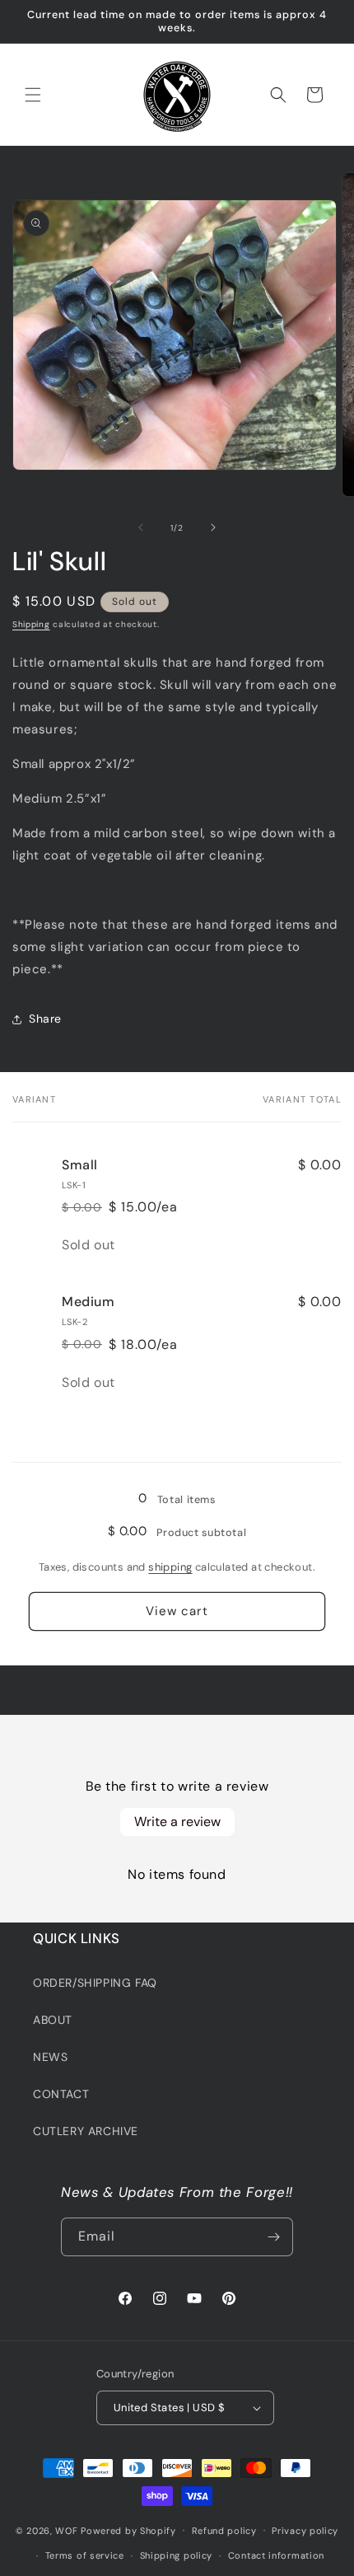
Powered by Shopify (128, 2530)
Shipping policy (177, 2555)
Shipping (31, 624)
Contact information (276, 2555)
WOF (66, 2530)
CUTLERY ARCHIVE (86, 2131)
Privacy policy (305, 2531)
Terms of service (85, 2555)
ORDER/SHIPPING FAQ (95, 1983)
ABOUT (53, 2020)
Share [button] (45, 1019)
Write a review (177, 1822)
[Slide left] (141, 527)
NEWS (50, 2057)
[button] (33, 95)
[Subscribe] (274, 2237)
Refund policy (224, 2531)
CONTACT (61, 2094)
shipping (170, 1567)
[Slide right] (213, 527)
